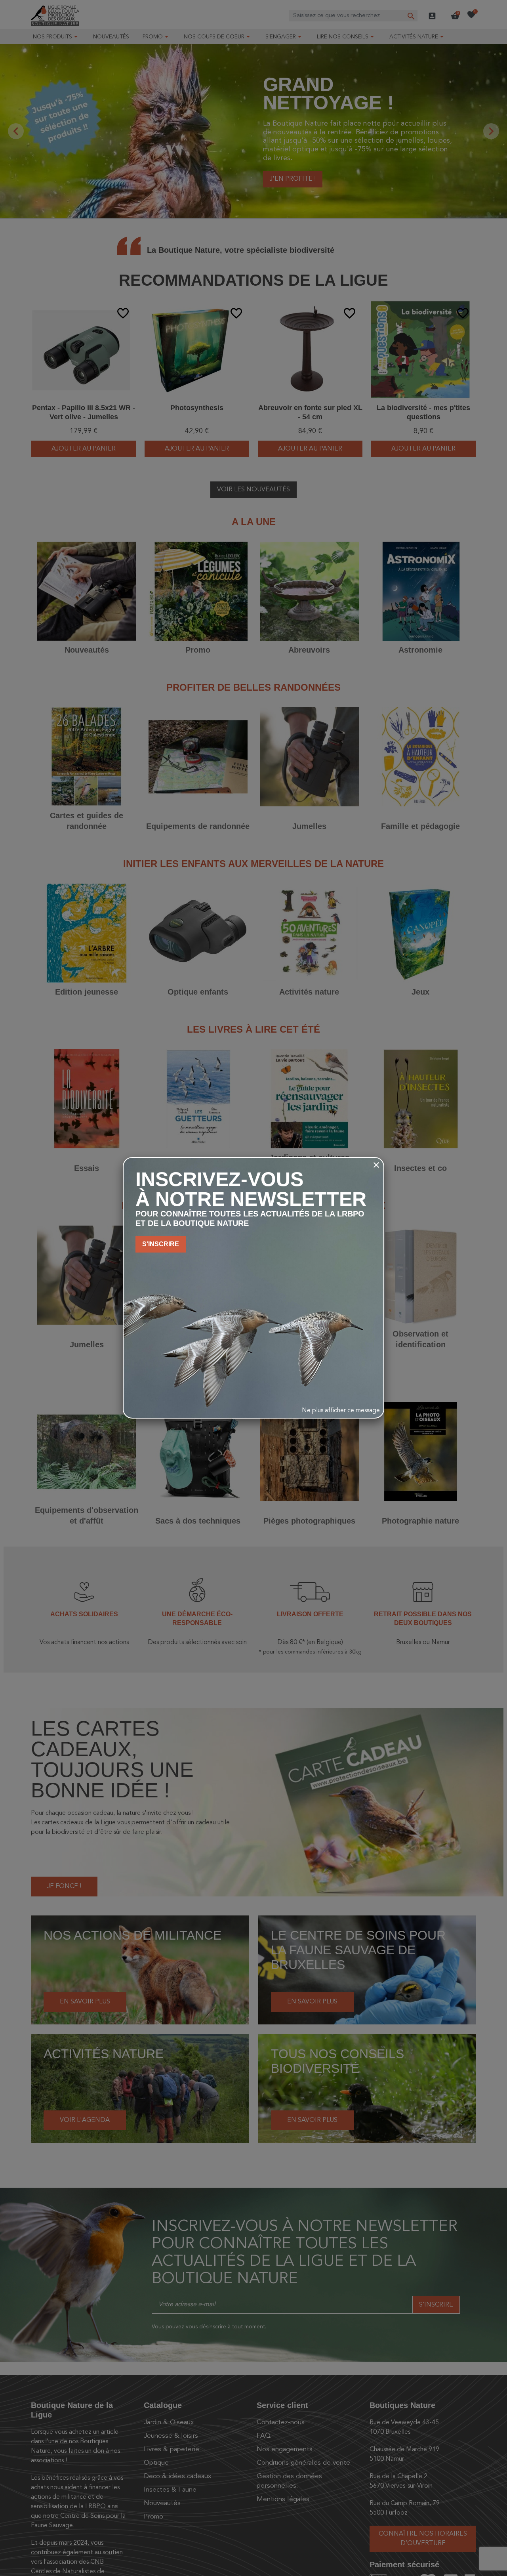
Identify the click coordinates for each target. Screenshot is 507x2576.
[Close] (376, 1165)
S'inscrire (161, 1244)
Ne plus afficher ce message (341, 1411)
